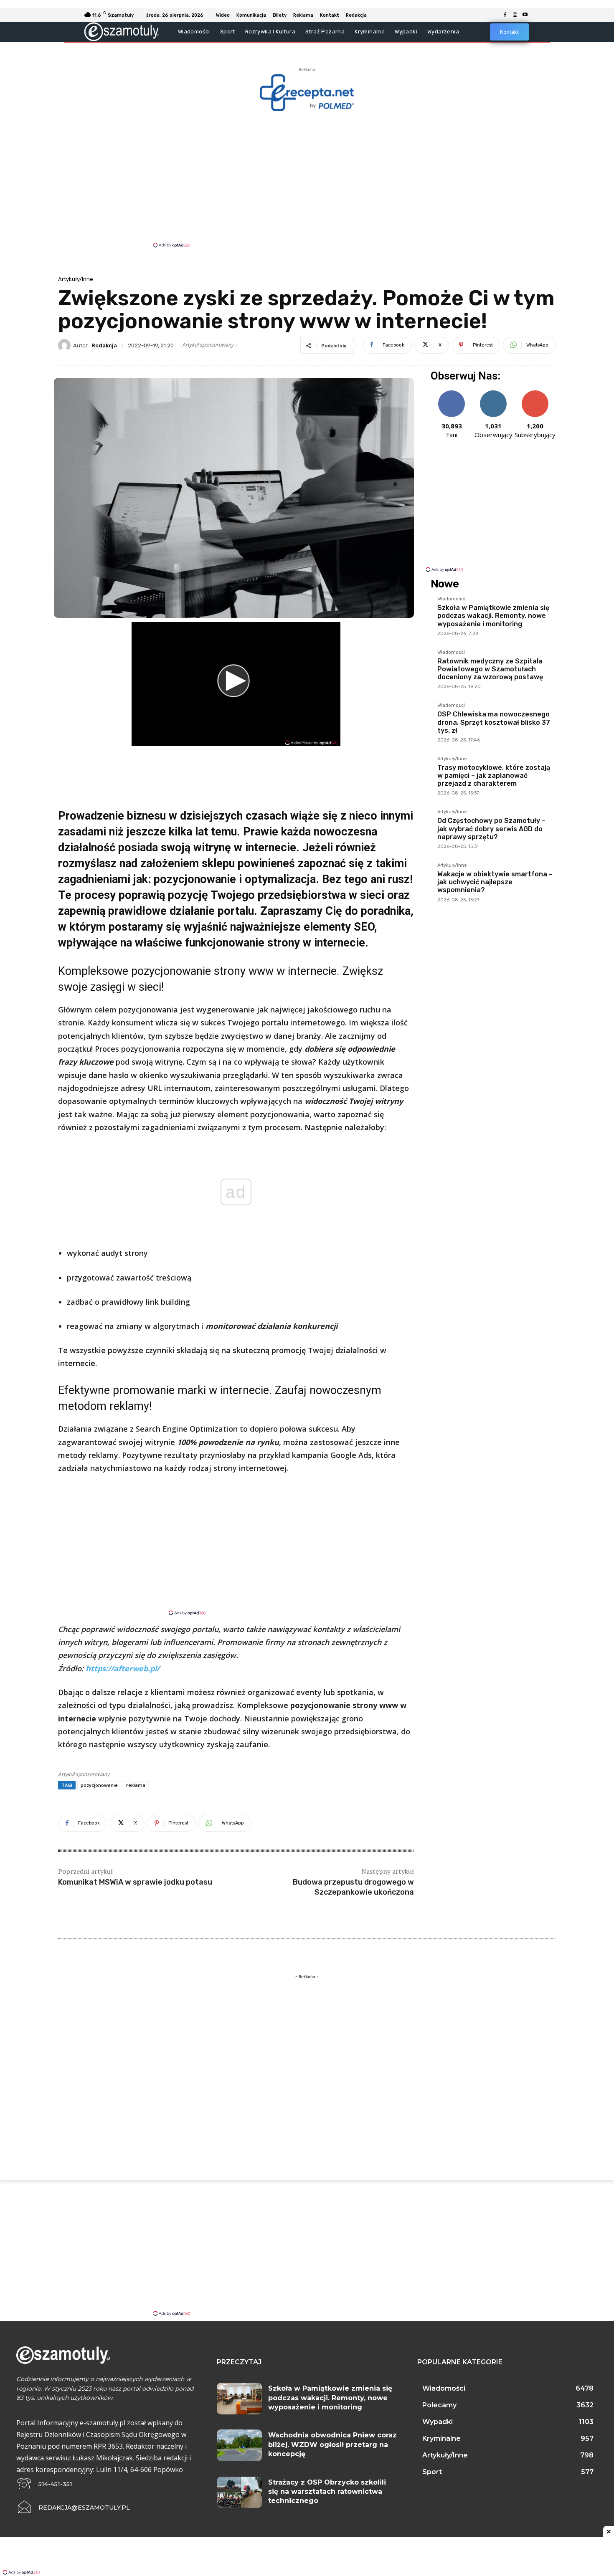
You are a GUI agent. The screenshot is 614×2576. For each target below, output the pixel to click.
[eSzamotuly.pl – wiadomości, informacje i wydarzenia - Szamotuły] (122, 32)
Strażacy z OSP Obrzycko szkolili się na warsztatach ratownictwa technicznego (327, 2492)
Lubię (452, 393)
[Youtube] (525, 15)
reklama (136, 1785)
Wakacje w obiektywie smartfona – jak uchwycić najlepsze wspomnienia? (495, 882)
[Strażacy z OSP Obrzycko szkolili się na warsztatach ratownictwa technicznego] (239, 2492)
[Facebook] (505, 15)
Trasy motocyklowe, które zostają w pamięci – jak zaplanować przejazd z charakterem (494, 776)
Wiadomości (451, 599)
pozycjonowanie (99, 1785)
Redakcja (104, 345)
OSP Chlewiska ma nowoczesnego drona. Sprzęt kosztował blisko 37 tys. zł (494, 722)
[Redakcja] (66, 345)
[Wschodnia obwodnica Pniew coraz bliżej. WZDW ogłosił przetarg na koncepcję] (239, 2445)
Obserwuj (493, 393)
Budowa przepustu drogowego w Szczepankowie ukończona (353, 1887)
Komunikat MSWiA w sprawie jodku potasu (135, 1882)
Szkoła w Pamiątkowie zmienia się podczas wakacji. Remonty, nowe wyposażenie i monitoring (493, 616)
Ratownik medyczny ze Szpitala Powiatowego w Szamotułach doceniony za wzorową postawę (490, 669)
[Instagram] (515, 15)
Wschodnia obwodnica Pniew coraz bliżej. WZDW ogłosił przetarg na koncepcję (332, 2444)
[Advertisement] (307, 179)
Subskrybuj (535, 393)
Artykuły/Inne (76, 279)
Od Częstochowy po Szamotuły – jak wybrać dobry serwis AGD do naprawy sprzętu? (491, 829)
